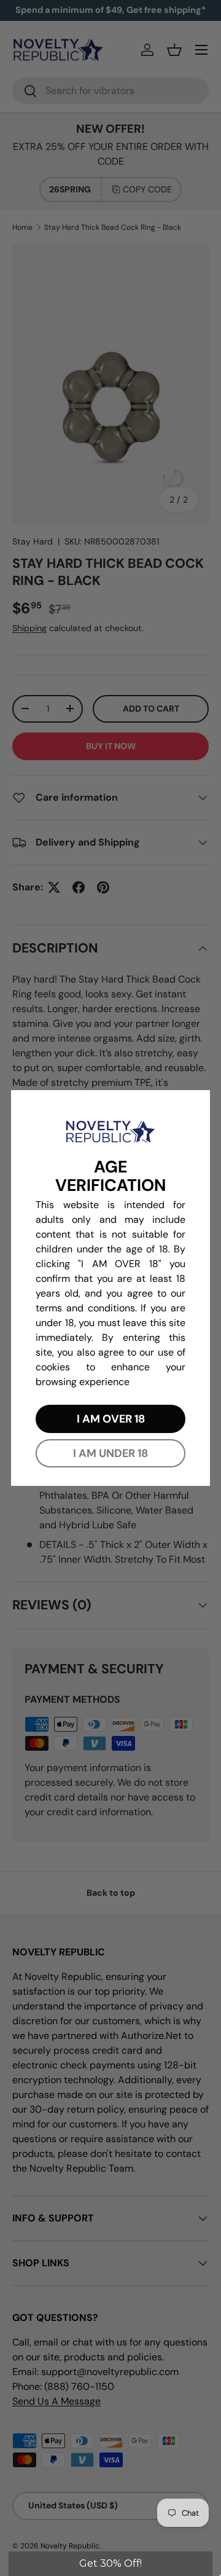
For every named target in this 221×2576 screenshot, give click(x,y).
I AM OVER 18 (111, 1419)
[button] (110, 2564)
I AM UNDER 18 (110, 1453)
